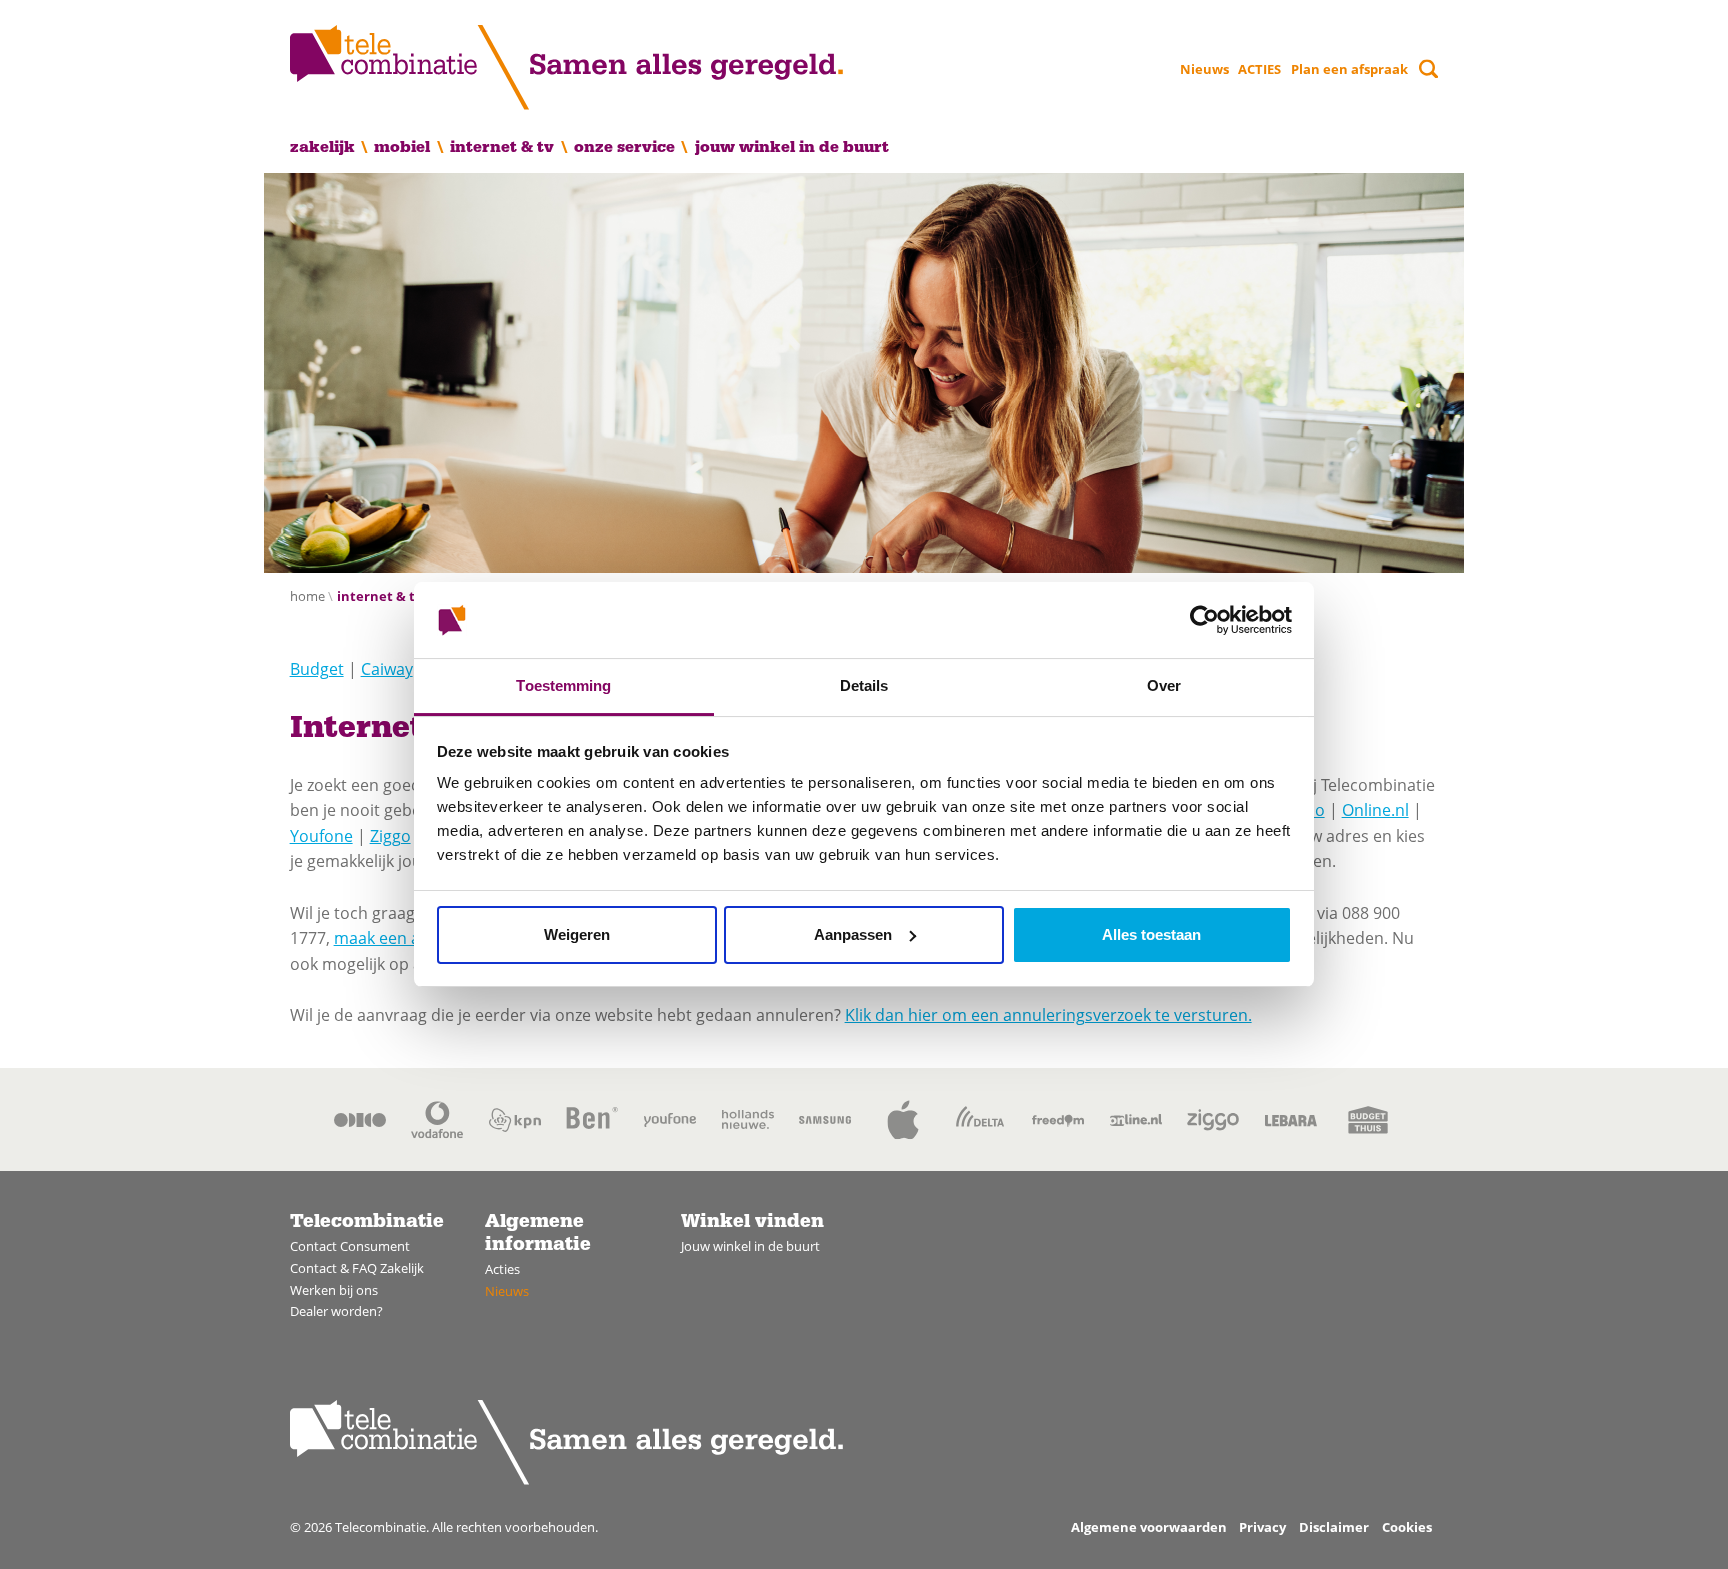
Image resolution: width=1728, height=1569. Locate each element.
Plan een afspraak (1349, 69)
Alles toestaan (1151, 934)
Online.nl (1375, 810)
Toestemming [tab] (563, 685)
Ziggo (390, 836)
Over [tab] (1164, 685)
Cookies (1407, 1527)
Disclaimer (1334, 1527)
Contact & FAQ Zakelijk (357, 1268)
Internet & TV (502, 147)
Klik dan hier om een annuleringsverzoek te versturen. (1048, 1015)
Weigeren (577, 934)
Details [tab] (864, 685)
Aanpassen (853, 934)
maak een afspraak (405, 938)
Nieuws (1204, 69)
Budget (317, 669)
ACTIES (1259, 69)
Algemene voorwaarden (1149, 1527)
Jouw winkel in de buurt (792, 147)
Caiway (387, 669)
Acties (502, 1269)
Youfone (321, 836)
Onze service (624, 147)
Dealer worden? (336, 1311)
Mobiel (402, 147)
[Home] (566, 67)
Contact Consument (350, 1246)
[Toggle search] (1428, 68)
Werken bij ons (334, 1290)
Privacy (1262, 1527)
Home (307, 596)
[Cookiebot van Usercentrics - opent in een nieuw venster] (1204, 620)
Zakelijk (322, 147)
